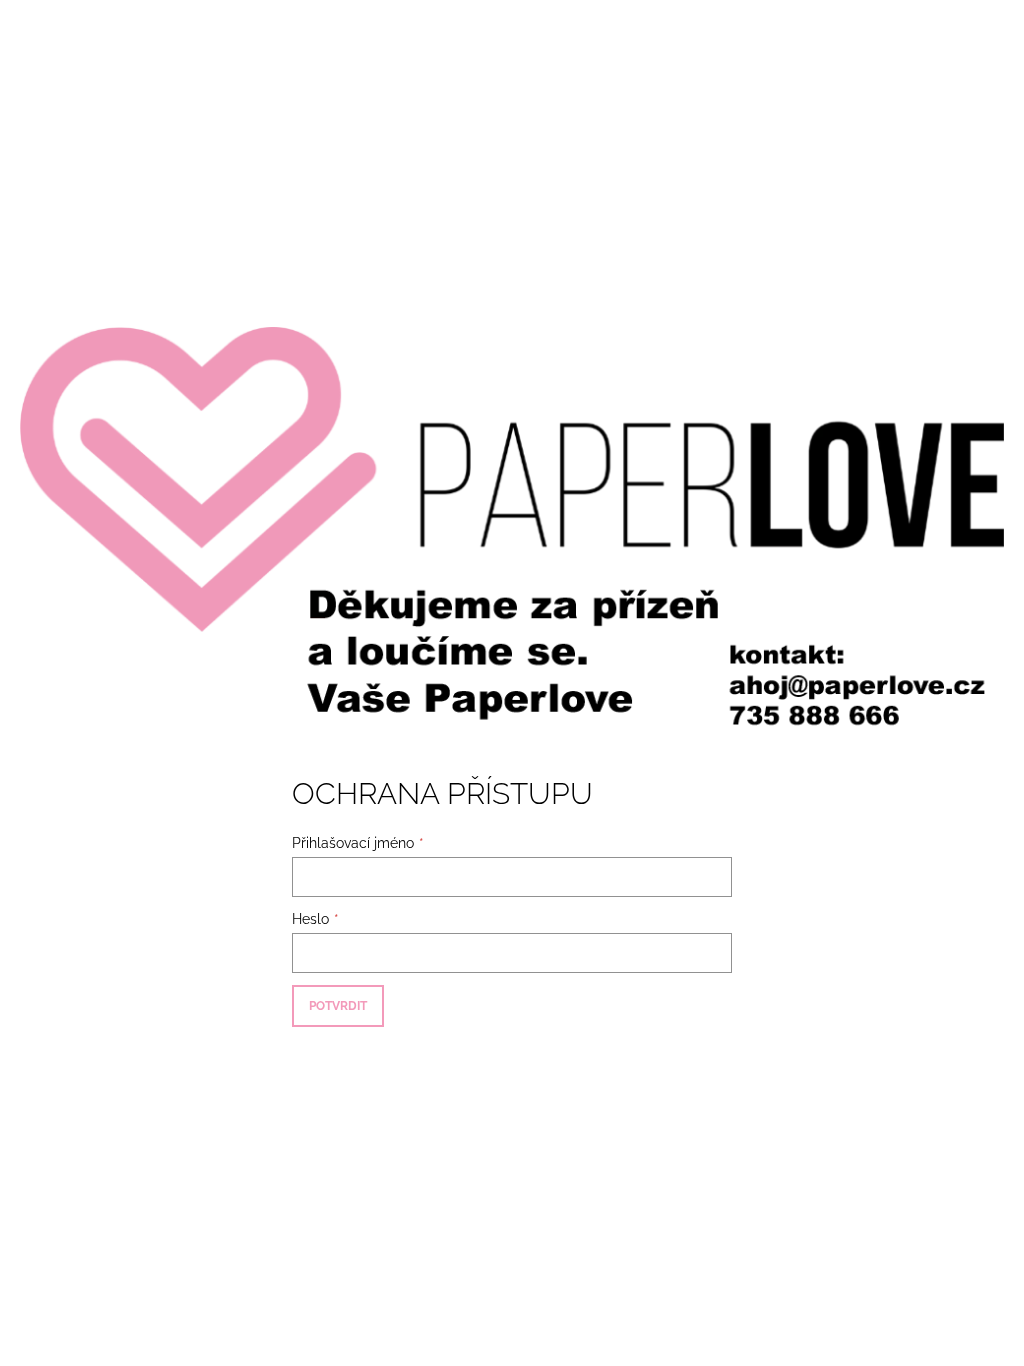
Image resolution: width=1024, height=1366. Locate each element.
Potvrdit (338, 1006)
